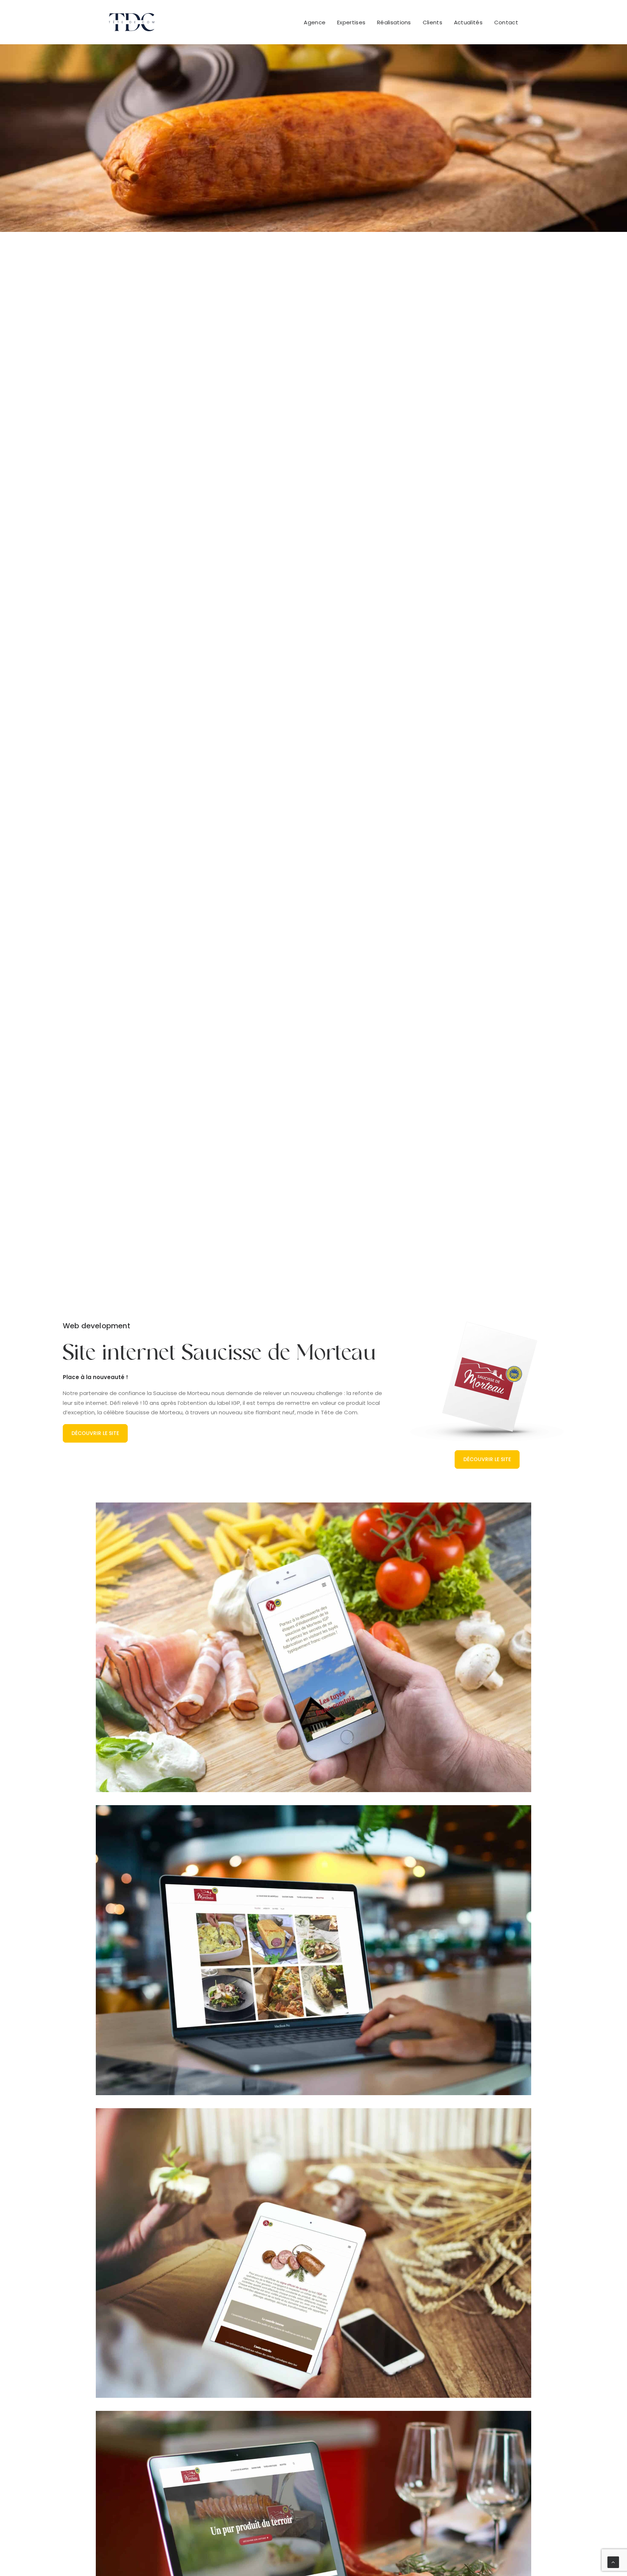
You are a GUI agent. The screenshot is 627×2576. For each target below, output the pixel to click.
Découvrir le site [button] (95, 1433)
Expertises (351, 22)
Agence (315, 22)
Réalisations (394, 22)
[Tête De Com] (132, 22)
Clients (433, 22)
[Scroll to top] (613, 2562)
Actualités (468, 22)
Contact (506, 22)
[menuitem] (317, 22)
